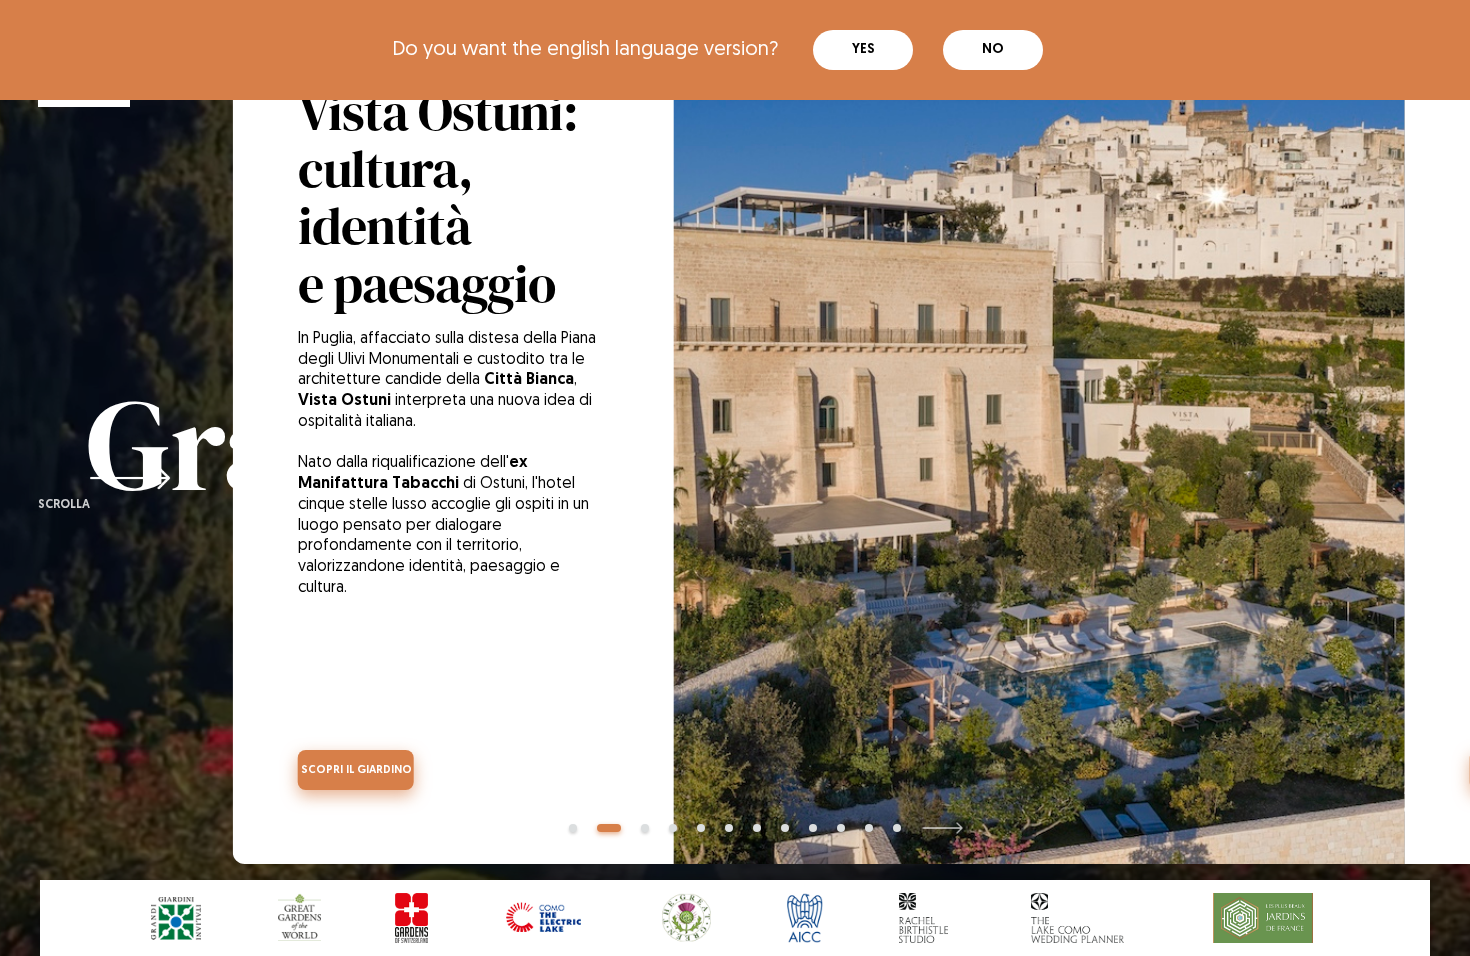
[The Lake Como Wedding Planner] (1077, 918)
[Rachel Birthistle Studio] (923, 918)
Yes (863, 49)
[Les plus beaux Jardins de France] (1263, 918)
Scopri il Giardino (356, 770)
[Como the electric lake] (544, 918)
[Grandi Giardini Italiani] (176, 918)
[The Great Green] (687, 918)
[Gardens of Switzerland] (412, 918)
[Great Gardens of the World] (300, 918)
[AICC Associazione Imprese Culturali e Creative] (804, 918)
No (993, 49)
